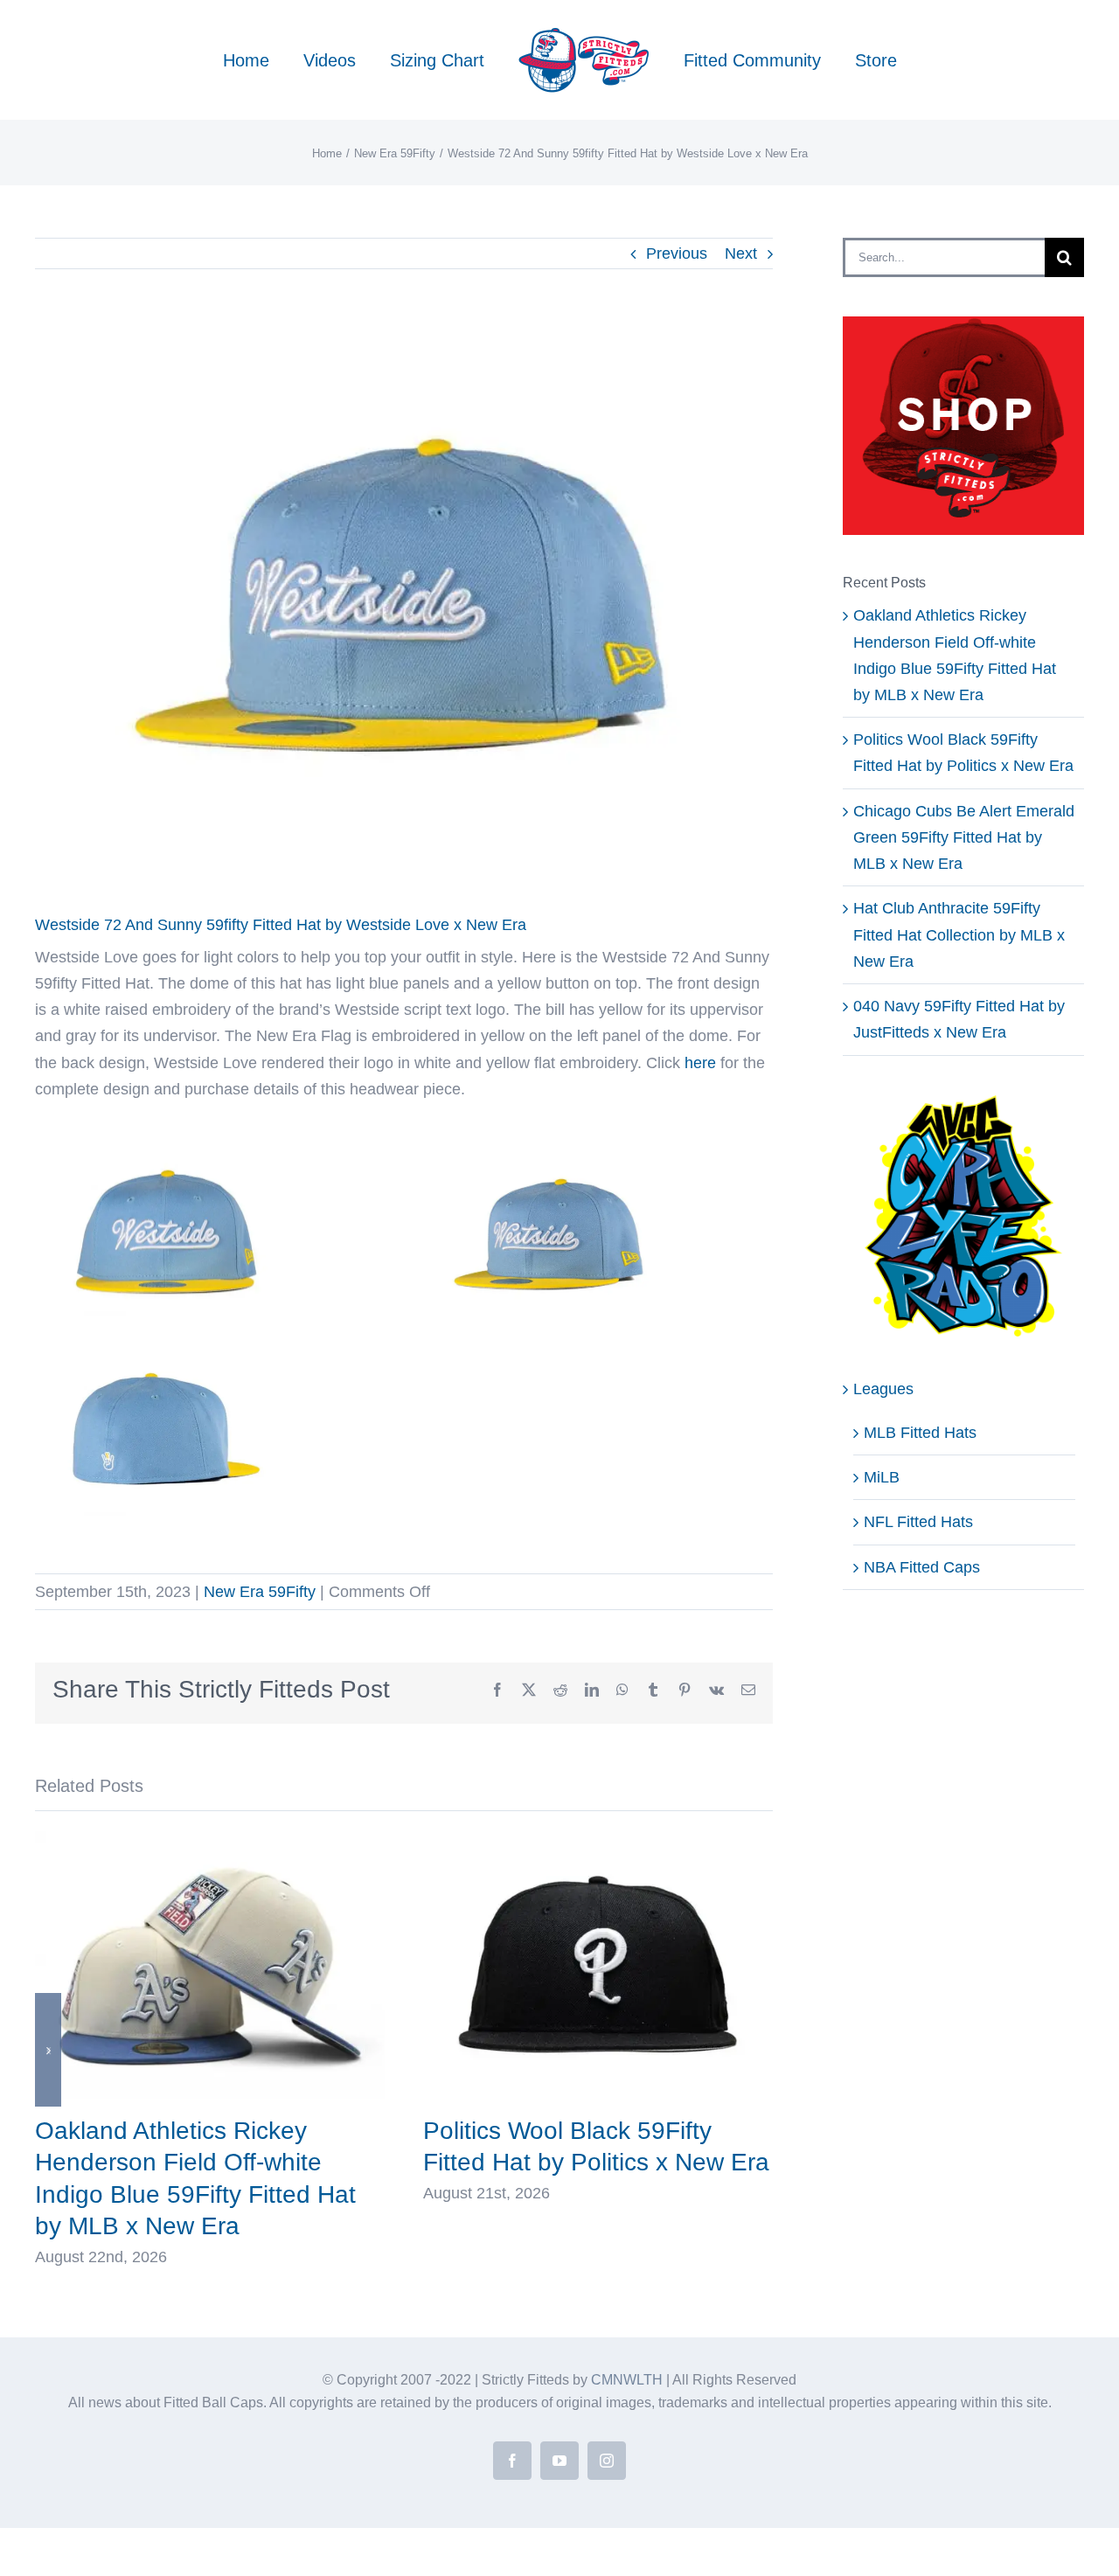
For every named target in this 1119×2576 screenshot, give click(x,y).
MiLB (882, 1477)
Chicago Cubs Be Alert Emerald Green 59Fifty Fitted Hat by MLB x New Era (964, 837)
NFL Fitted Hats (918, 1522)
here (700, 1063)
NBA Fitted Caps (922, 1567)
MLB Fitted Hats (920, 1433)
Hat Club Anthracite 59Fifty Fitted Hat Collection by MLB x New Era (959, 934)
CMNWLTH (627, 2380)
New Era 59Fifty (260, 1592)
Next (741, 253)
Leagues (883, 1389)
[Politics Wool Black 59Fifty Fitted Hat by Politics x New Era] (598, 1840)
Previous (677, 253)
